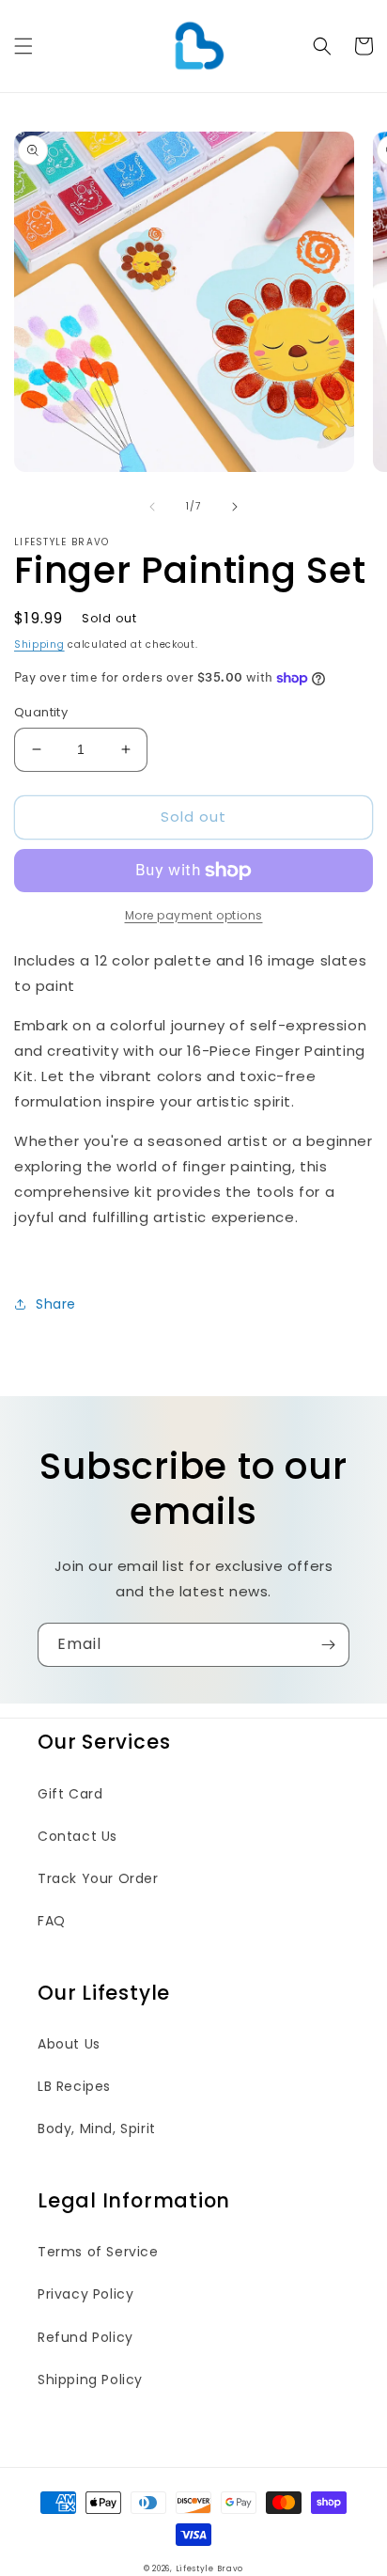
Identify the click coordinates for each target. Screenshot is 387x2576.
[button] (23, 46)
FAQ (52, 1921)
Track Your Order (98, 1878)
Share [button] (56, 1304)
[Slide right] (235, 507)
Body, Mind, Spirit (97, 2128)
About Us (69, 2044)
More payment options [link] (194, 915)
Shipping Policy (90, 2380)
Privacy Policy (85, 2294)
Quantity (41, 712)
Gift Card (70, 1794)
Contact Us (77, 1836)
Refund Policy (85, 2337)
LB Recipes (74, 2086)
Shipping (39, 644)
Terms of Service (98, 2252)
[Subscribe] (328, 1645)
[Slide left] (152, 507)
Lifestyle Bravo (210, 2568)
